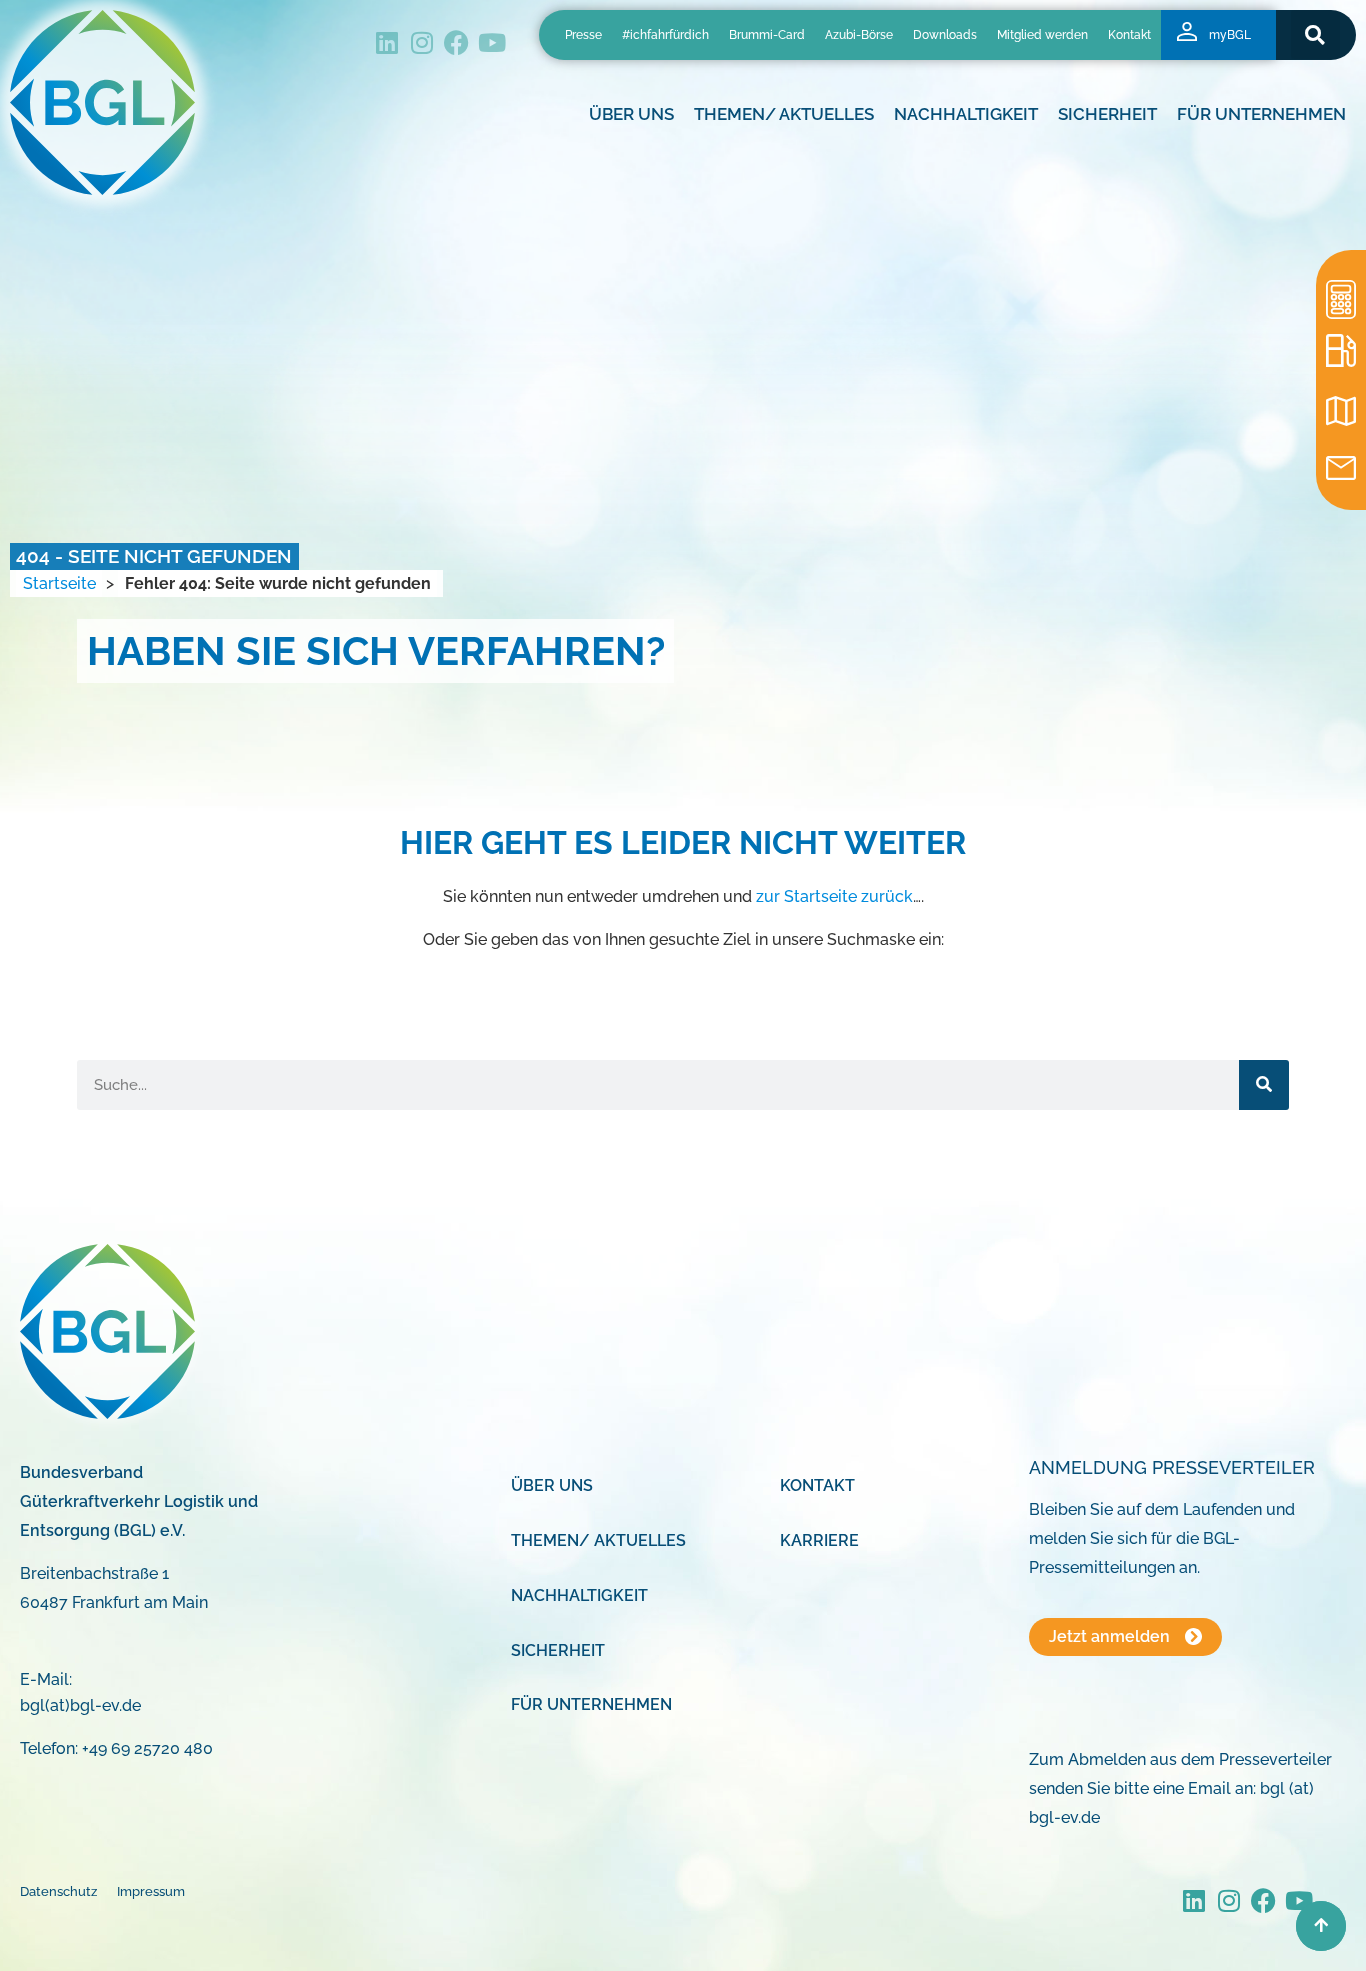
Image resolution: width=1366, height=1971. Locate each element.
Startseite (59, 583)
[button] (1315, 34)
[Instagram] (421, 42)
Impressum (151, 1891)
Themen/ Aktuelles (784, 114)
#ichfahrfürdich (665, 35)
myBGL (1230, 35)
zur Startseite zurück (834, 896)
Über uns (552, 1485)
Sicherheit (558, 1650)
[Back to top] (1321, 1926)
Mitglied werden (1042, 35)
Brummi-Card (767, 35)
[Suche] (1264, 1085)
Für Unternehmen (591, 1704)
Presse (583, 35)
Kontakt (1129, 35)
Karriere (819, 1540)
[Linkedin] (386, 42)
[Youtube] (491, 42)
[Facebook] (456, 42)
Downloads (945, 35)
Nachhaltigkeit (579, 1595)
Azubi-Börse (859, 35)
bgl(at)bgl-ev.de (80, 1705)
